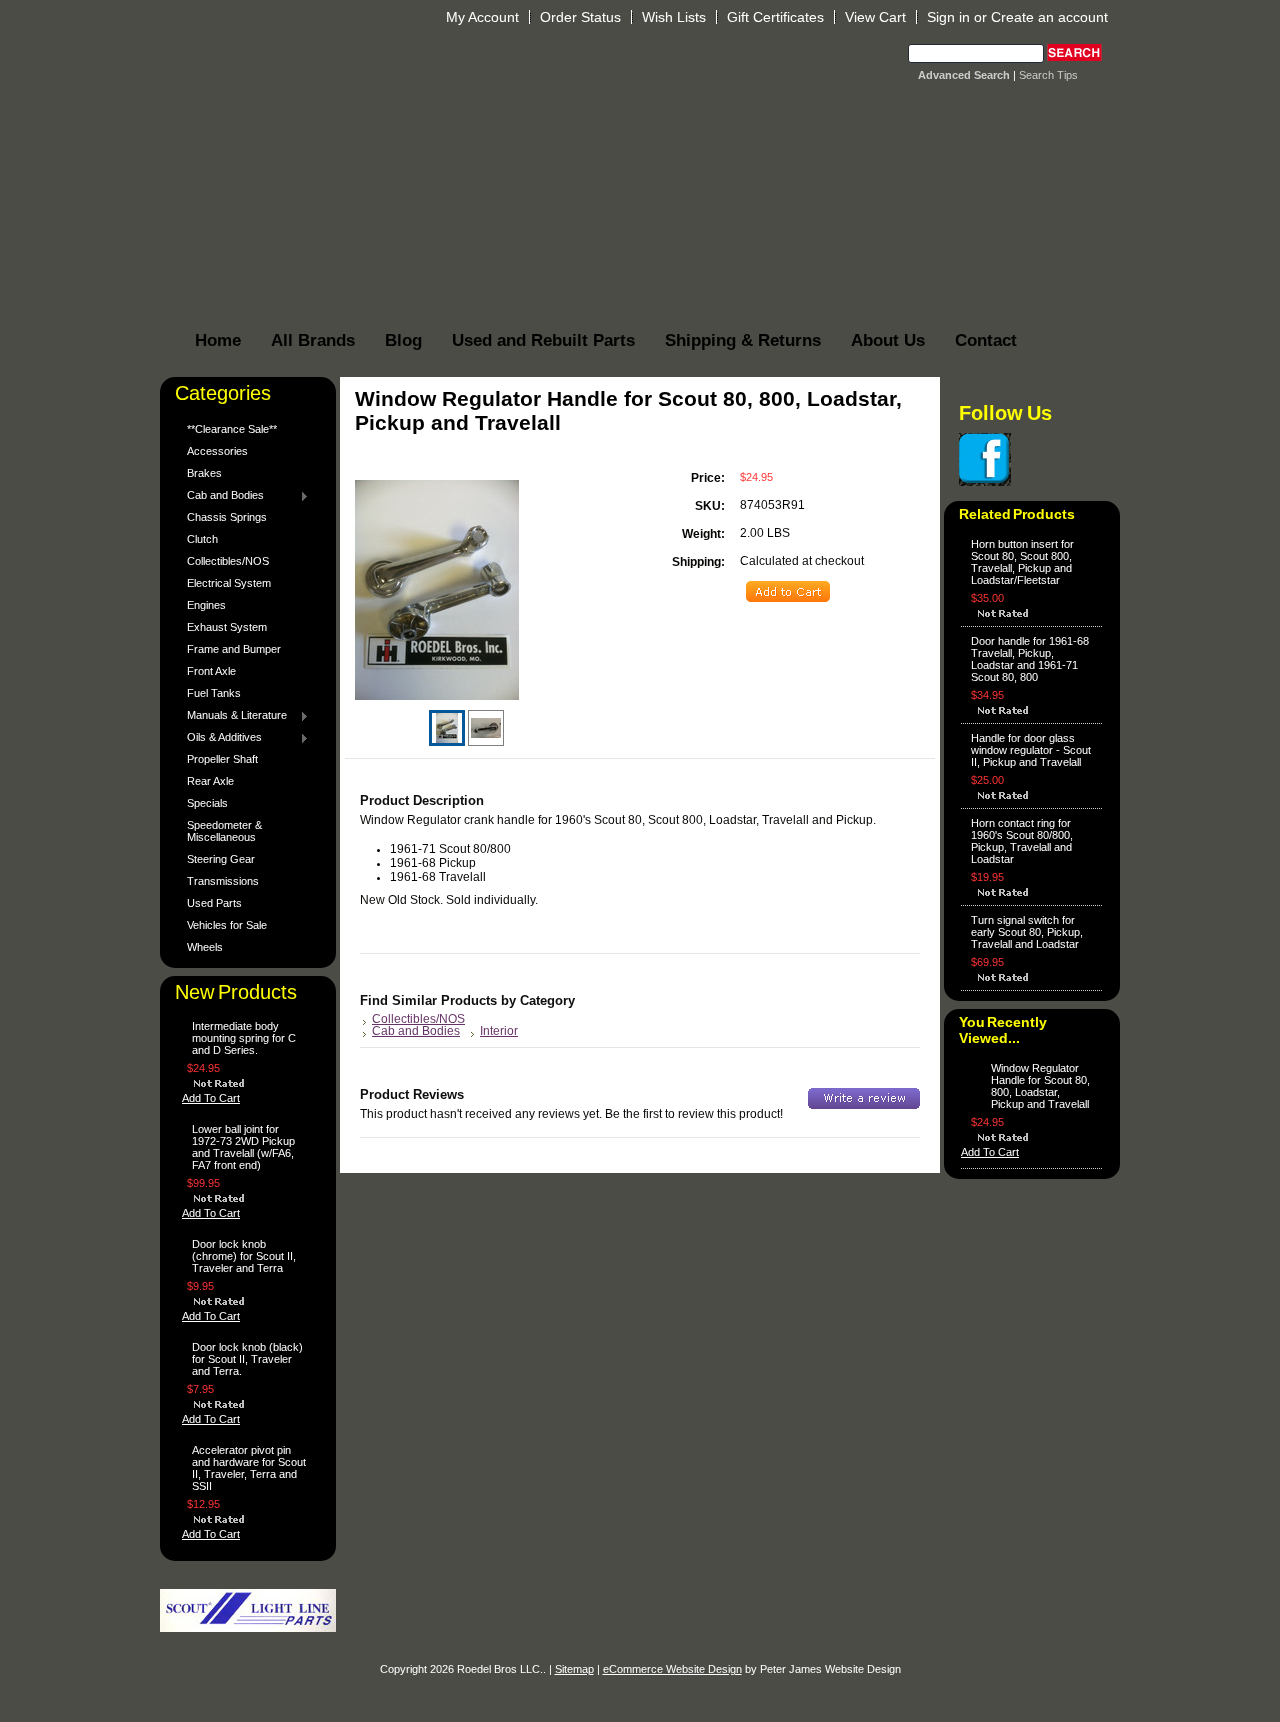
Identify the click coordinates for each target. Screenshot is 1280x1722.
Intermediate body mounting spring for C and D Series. (244, 1038)
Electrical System (229, 583)
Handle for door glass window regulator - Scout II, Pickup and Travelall (1031, 750)
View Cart (875, 17)
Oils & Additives (219, 738)
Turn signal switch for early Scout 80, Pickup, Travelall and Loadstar (1027, 932)
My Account (482, 17)
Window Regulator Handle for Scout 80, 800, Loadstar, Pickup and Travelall (1040, 1086)
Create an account (1049, 17)
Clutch (202, 539)
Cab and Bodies (220, 496)
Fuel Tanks (214, 693)
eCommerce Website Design (672, 1669)
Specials (207, 803)
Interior (499, 1031)
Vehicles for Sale (227, 925)
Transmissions (223, 881)
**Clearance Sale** (232, 429)
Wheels (205, 947)
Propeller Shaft (222, 759)
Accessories (217, 451)
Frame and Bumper (234, 649)
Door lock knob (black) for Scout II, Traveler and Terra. (247, 1359)
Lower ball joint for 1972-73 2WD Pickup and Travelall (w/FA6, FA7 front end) (243, 1147)
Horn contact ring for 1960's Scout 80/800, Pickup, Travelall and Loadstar (1022, 841)
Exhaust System (227, 627)
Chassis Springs (227, 517)
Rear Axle (210, 781)
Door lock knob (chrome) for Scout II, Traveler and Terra (244, 1256)
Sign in (948, 17)
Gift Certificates (775, 17)
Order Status (580, 17)
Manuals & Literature (232, 716)
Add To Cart (211, 1098)
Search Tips (1048, 75)
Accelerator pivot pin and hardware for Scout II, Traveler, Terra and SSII (249, 1468)
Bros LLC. (497, 67)
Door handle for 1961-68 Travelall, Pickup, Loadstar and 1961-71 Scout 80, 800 (1030, 659)
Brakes (204, 473)
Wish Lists (674, 17)
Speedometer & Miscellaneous (224, 831)
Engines (206, 605)
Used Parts (214, 903)
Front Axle (211, 671)
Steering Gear (221, 859)
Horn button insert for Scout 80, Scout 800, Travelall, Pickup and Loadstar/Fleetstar (1022, 562)
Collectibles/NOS (228, 561)
